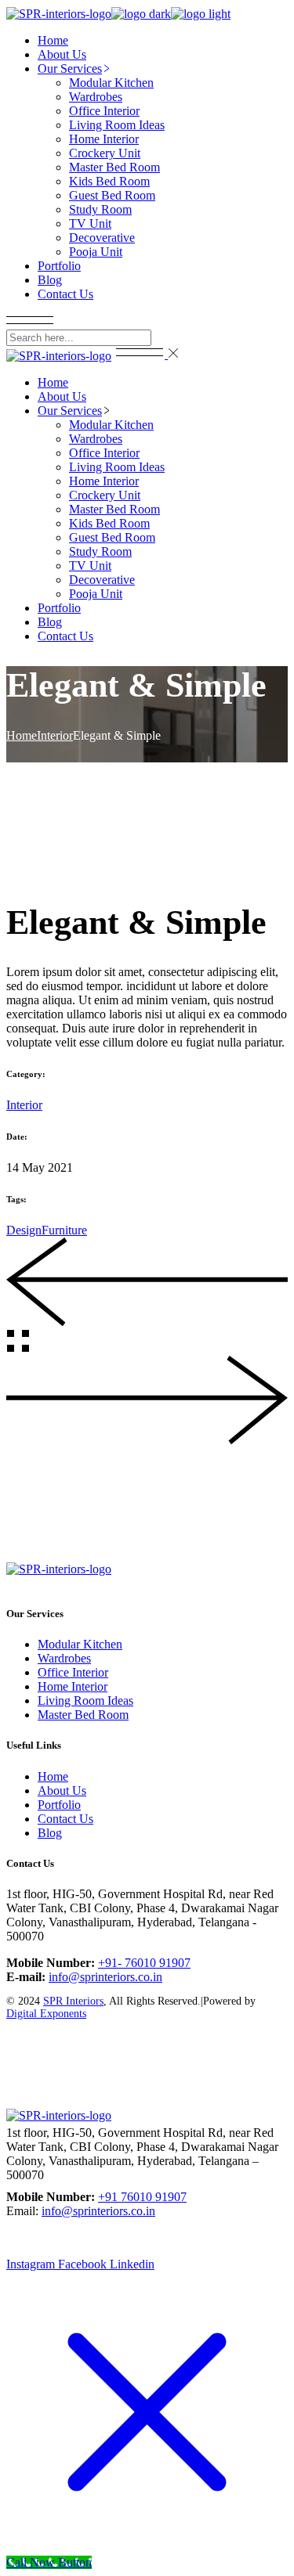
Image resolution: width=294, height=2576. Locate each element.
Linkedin (132, 1583)
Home (53, 1776)
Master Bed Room (83, 1715)
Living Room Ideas (85, 1701)
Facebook (84, 1583)
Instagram (32, 1583)
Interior (24, 1105)
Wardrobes (64, 1658)
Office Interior (73, 1672)
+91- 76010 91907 (144, 1963)
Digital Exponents (46, 2014)
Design (24, 1230)
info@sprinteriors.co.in (105, 1977)
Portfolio (59, 1805)
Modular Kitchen (80, 1644)
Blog (50, 1833)
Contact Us (65, 1819)
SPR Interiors (73, 2001)
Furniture (64, 1230)
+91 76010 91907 (142, 2197)
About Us (62, 1791)
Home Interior (73, 1686)
